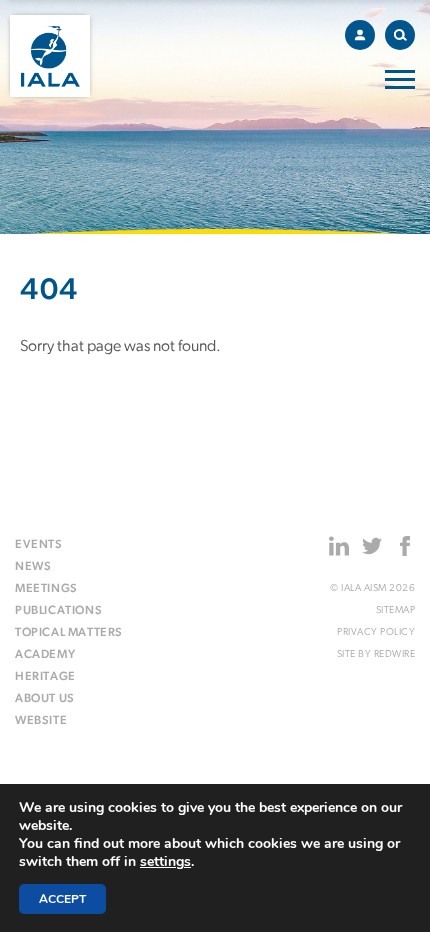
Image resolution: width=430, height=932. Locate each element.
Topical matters (69, 633)
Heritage (45, 677)
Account (360, 35)
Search (400, 35)
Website (41, 721)
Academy (45, 655)
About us (45, 699)
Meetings (46, 589)
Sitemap (395, 610)
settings (165, 862)
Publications (58, 611)
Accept (62, 899)
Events (39, 545)
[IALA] (50, 56)
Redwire (395, 654)
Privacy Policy (376, 632)
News (33, 567)
